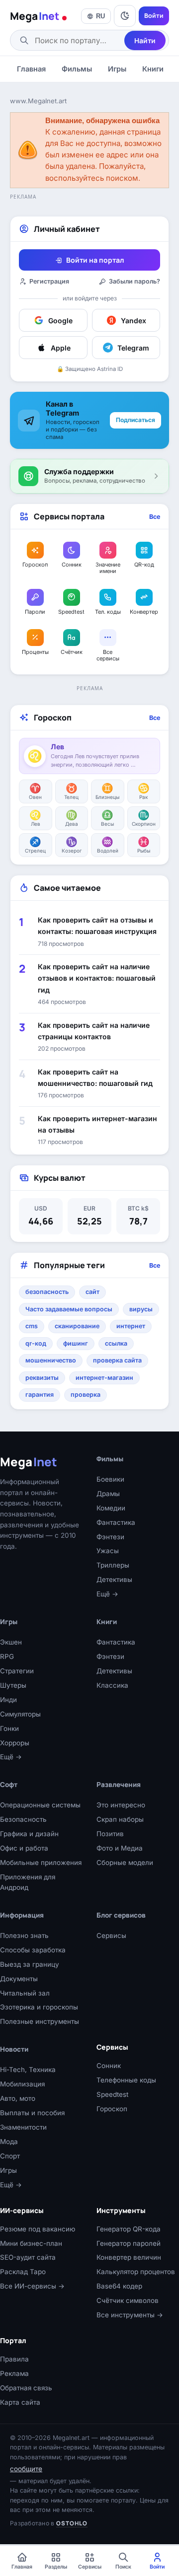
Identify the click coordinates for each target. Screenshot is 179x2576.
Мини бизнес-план (31, 2243)
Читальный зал (25, 1993)
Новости (14, 2049)
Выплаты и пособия (32, 2113)
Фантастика (116, 1522)
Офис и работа (24, 1848)
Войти (154, 16)
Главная (31, 69)
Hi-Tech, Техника (28, 2070)
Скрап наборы (120, 1819)
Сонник (109, 2066)
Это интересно (121, 1805)
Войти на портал (95, 260)
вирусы (141, 1309)
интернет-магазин (104, 1378)
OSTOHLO (72, 2523)
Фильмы (77, 69)
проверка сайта (117, 1360)
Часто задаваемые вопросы (69, 1309)
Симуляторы (20, 1714)
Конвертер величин (129, 2257)
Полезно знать (24, 1935)
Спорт (10, 2156)
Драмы (108, 1494)
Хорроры (15, 1743)
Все (155, 517)
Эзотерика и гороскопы (39, 2007)
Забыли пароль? (134, 281)
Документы (19, 1979)
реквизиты (42, 1378)
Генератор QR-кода (129, 2229)
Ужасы (108, 1551)
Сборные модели (125, 1862)
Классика (112, 1685)
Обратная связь (26, 2388)
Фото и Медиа (120, 1848)
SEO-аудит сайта (28, 2257)
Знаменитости (23, 2127)
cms (32, 1326)
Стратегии (17, 1671)
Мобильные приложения (41, 1862)
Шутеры (13, 1685)
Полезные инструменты (40, 2021)
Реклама (14, 2373)
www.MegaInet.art (38, 101)
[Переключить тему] (125, 16)
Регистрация (49, 281)
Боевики (110, 1479)
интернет (131, 1326)
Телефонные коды (126, 2080)
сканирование (77, 1326)
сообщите (26, 2469)
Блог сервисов (121, 1915)
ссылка (116, 1343)
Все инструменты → (130, 2315)
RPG (7, 1656)
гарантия (40, 1395)
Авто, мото (18, 2098)
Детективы (114, 1579)
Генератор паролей (129, 2243)
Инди (8, 1700)
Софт (9, 1785)
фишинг (76, 1343)
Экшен (11, 1642)
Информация (22, 1915)
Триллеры (113, 1565)
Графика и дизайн (29, 1834)
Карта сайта (20, 2402)
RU (100, 16)
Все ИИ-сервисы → (32, 2286)
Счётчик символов (128, 2300)
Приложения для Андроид (28, 1882)
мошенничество (51, 1360)
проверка (86, 1395)
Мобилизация (22, 2084)
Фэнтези (110, 1537)
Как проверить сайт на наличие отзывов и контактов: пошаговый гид (97, 978)
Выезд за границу (30, 1964)
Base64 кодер (119, 2286)
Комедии (111, 1508)
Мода (9, 2142)
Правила (14, 2359)
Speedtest (112, 2094)
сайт (92, 1292)
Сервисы (111, 1935)
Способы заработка (33, 1950)
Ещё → (107, 1594)
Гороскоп (112, 2109)
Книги (153, 69)
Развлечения (119, 1785)
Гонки (9, 1728)
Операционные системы (40, 1805)
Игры (117, 69)
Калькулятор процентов (136, 2272)
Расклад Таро (23, 2272)
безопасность (47, 1292)
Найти (145, 40)
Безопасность (23, 1819)
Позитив (110, 1834)
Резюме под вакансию (38, 2229)
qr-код (36, 1343)
